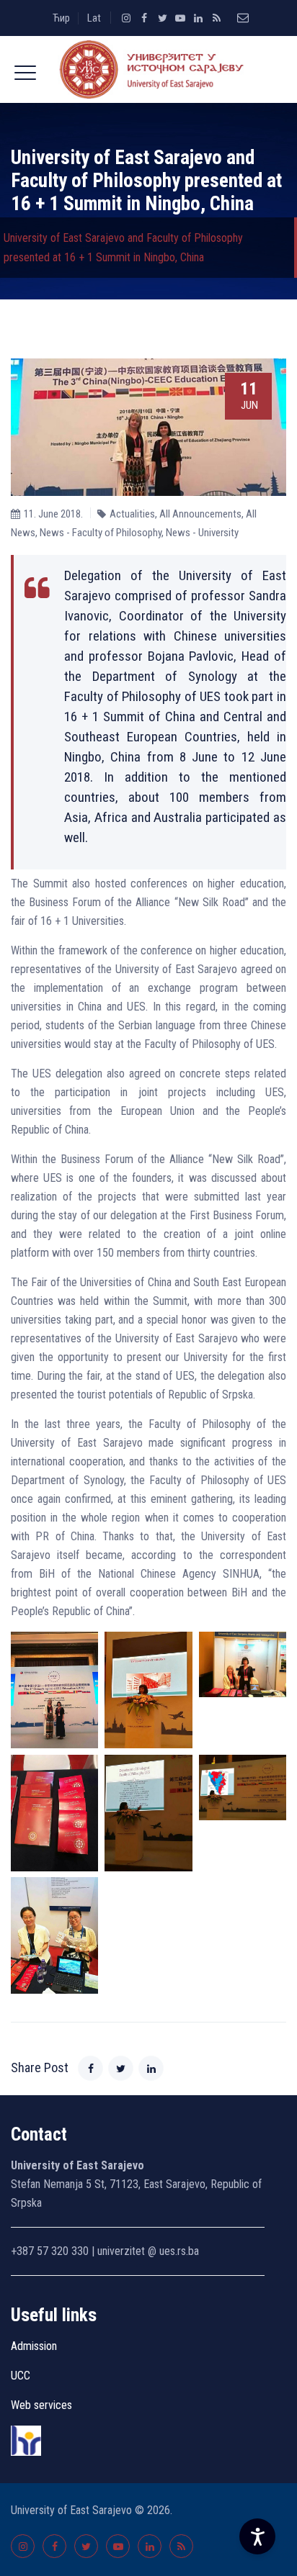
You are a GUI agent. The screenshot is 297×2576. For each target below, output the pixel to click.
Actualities (132, 514)
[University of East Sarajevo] (148, 69)
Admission (34, 2346)
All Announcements (200, 514)
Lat (94, 18)
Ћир (61, 18)
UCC (21, 2376)
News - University (202, 533)
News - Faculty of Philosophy (101, 533)
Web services (41, 2405)
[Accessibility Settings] (257, 2536)
